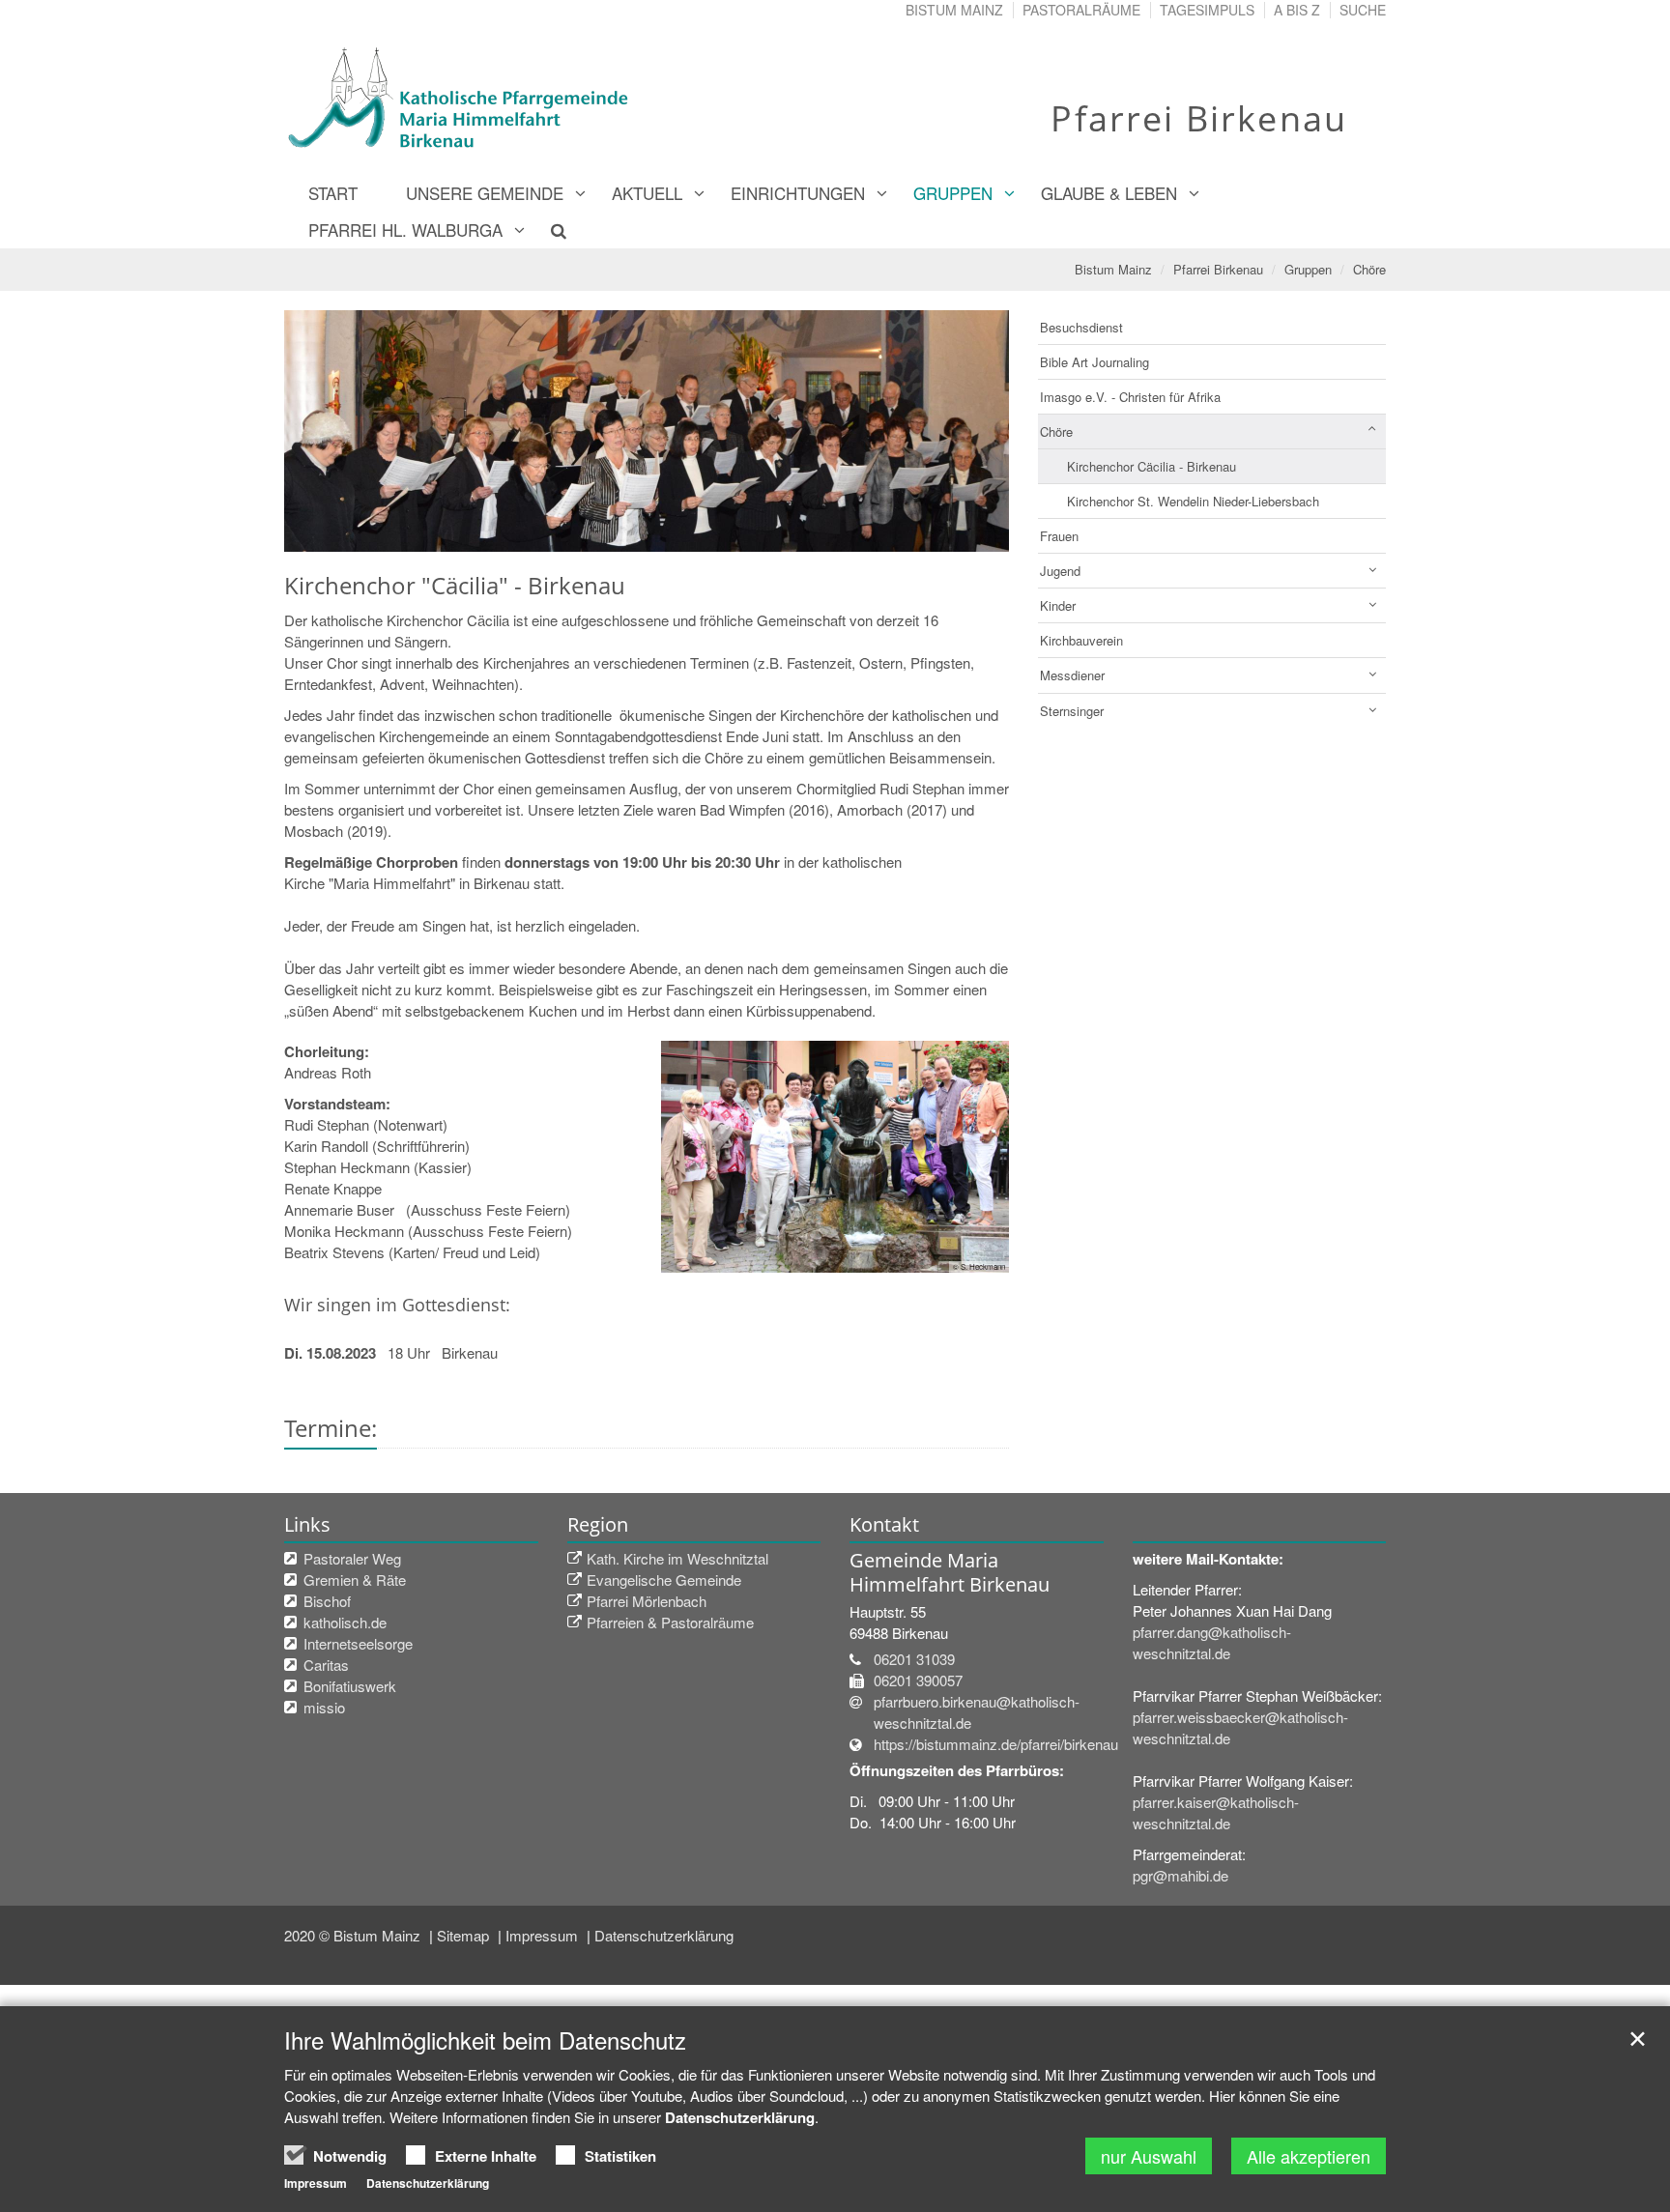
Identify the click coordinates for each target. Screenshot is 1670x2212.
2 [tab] (647, 532)
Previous (332, 431)
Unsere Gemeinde (485, 193)
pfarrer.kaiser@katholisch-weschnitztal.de (1216, 1812)
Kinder (1058, 605)
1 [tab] (618, 532)
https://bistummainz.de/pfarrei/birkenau (996, 1744)
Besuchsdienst (1081, 327)
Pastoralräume (1081, 10)
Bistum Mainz (954, 10)
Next (961, 431)
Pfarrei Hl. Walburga (405, 230)
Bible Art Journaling (1094, 362)
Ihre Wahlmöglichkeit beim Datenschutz (485, 2040)
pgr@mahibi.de (1181, 1875)
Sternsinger (1072, 711)
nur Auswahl (1149, 2156)
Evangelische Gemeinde (664, 1580)
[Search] (547, 230)
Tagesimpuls (1207, 10)
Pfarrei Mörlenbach (647, 1601)
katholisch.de (345, 1622)
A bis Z (1297, 10)
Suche (1363, 10)
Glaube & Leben (1109, 193)
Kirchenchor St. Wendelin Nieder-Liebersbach (1193, 501)
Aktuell (647, 193)
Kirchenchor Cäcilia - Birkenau (1152, 466)
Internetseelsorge (358, 1643)
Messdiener (1072, 675)
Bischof (327, 1601)
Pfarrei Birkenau (1218, 269)
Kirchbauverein (1081, 640)
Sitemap (465, 1935)
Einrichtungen (798, 193)
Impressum (544, 1935)
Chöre (1369, 269)
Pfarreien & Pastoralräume (670, 1622)
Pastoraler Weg (352, 1558)
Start (333, 193)
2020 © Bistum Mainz (354, 1935)
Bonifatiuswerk (350, 1686)
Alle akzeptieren (1309, 2156)
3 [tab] (676, 532)
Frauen (1059, 536)
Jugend (1060, 571)
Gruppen (953, 193)
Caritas (326, 1665)
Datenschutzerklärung (664, 1935)
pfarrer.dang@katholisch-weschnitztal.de (1212, 1642)
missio (324, 1707)
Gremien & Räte (355, 1580)
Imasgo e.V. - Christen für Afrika (1130, 397)
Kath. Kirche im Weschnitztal (677, 1558)
